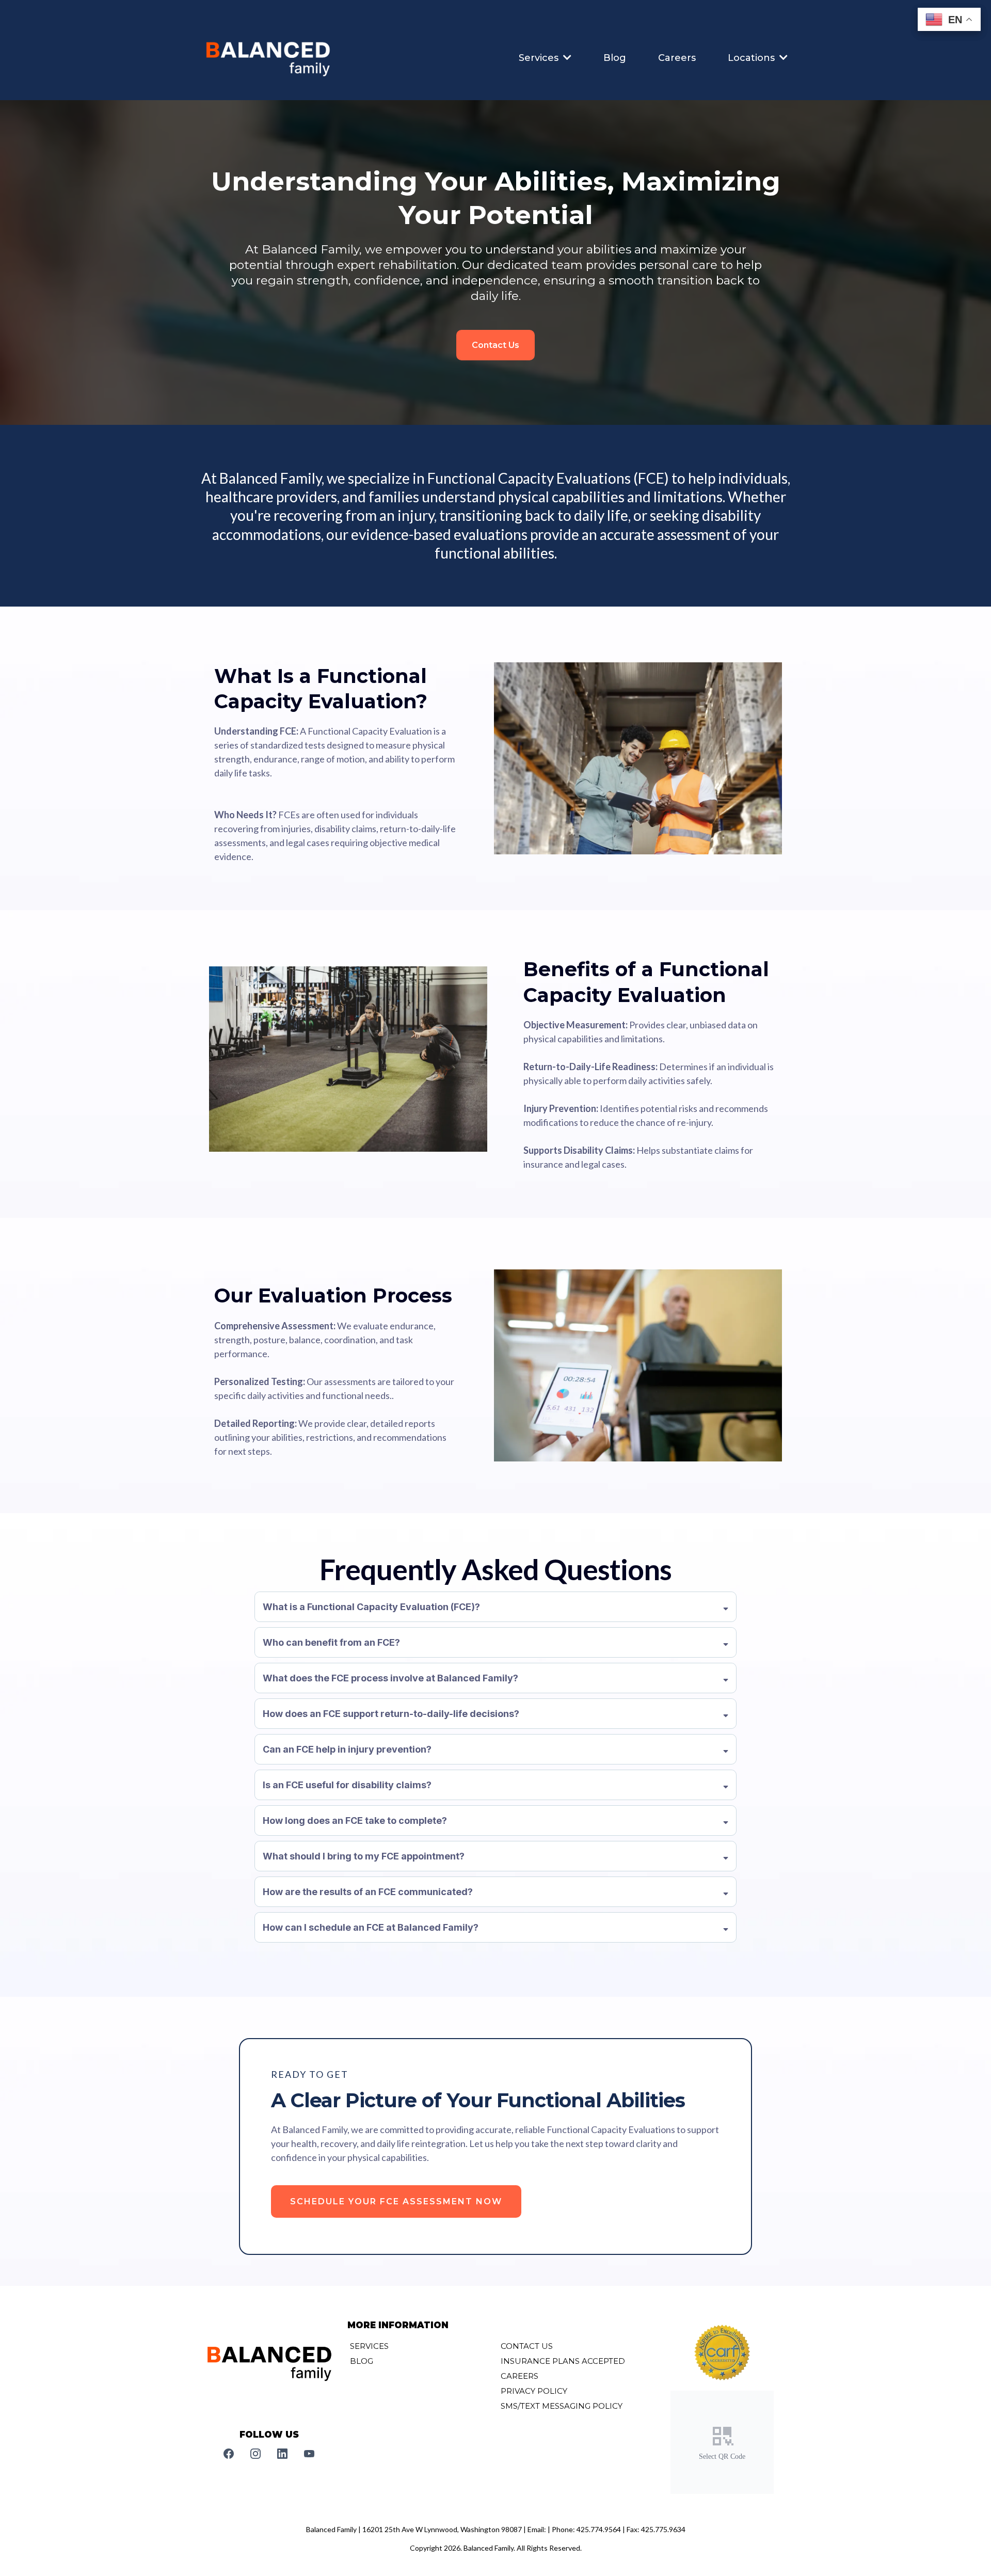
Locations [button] (753, 58)
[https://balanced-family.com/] (268, 58)
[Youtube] (309, 2454)
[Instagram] (255, 2454)
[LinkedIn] (282, 2454)
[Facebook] (229, 2454)
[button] (566, 58)
